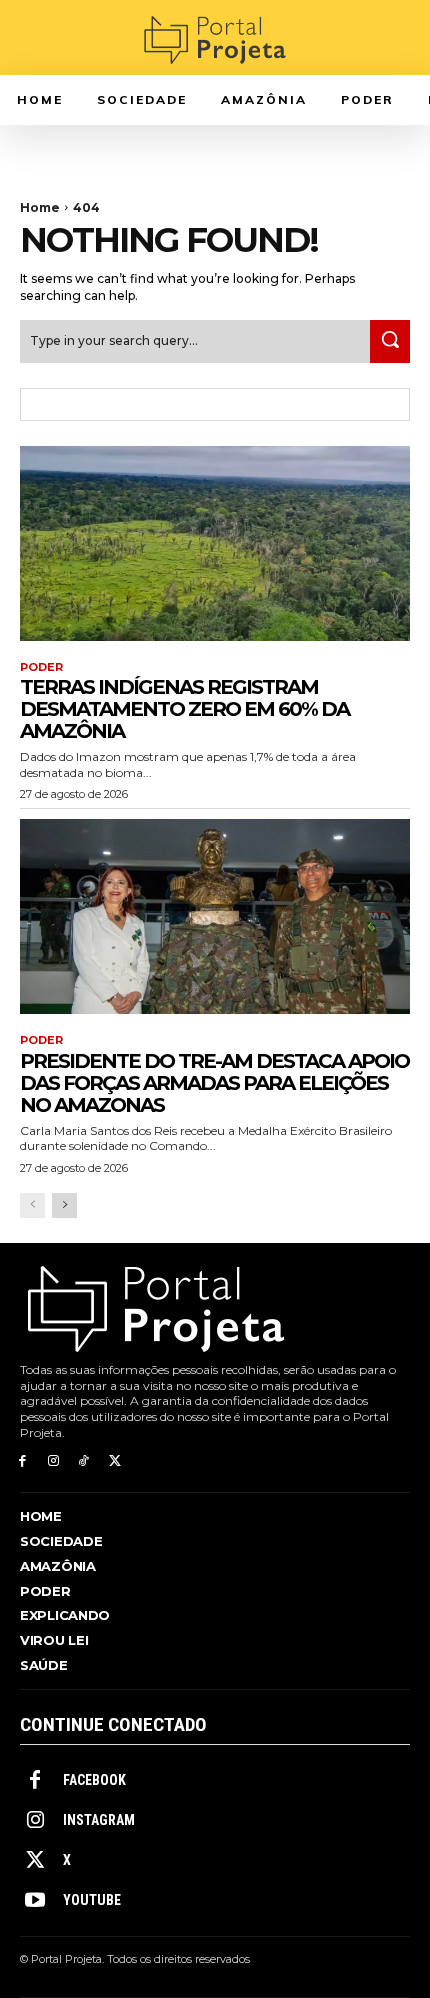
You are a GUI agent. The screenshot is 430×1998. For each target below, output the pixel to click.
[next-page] (64, 1205)
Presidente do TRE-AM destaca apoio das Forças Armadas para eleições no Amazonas (214, 1083)
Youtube (92, 1900)
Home (40, 207)
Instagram (99, 1820)
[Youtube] (35, 1901)
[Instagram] (53, 1461)
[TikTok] (84, 1461)
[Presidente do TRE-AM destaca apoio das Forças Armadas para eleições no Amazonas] (215, 916)
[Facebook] (22, 1461)
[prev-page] (32, 1205)
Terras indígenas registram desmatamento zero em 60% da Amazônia (184, 709)
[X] (114, 1461)
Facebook (94, 1780)
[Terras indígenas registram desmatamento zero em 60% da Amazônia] (215, 543)
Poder (41, 667)
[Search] (390, 341)
